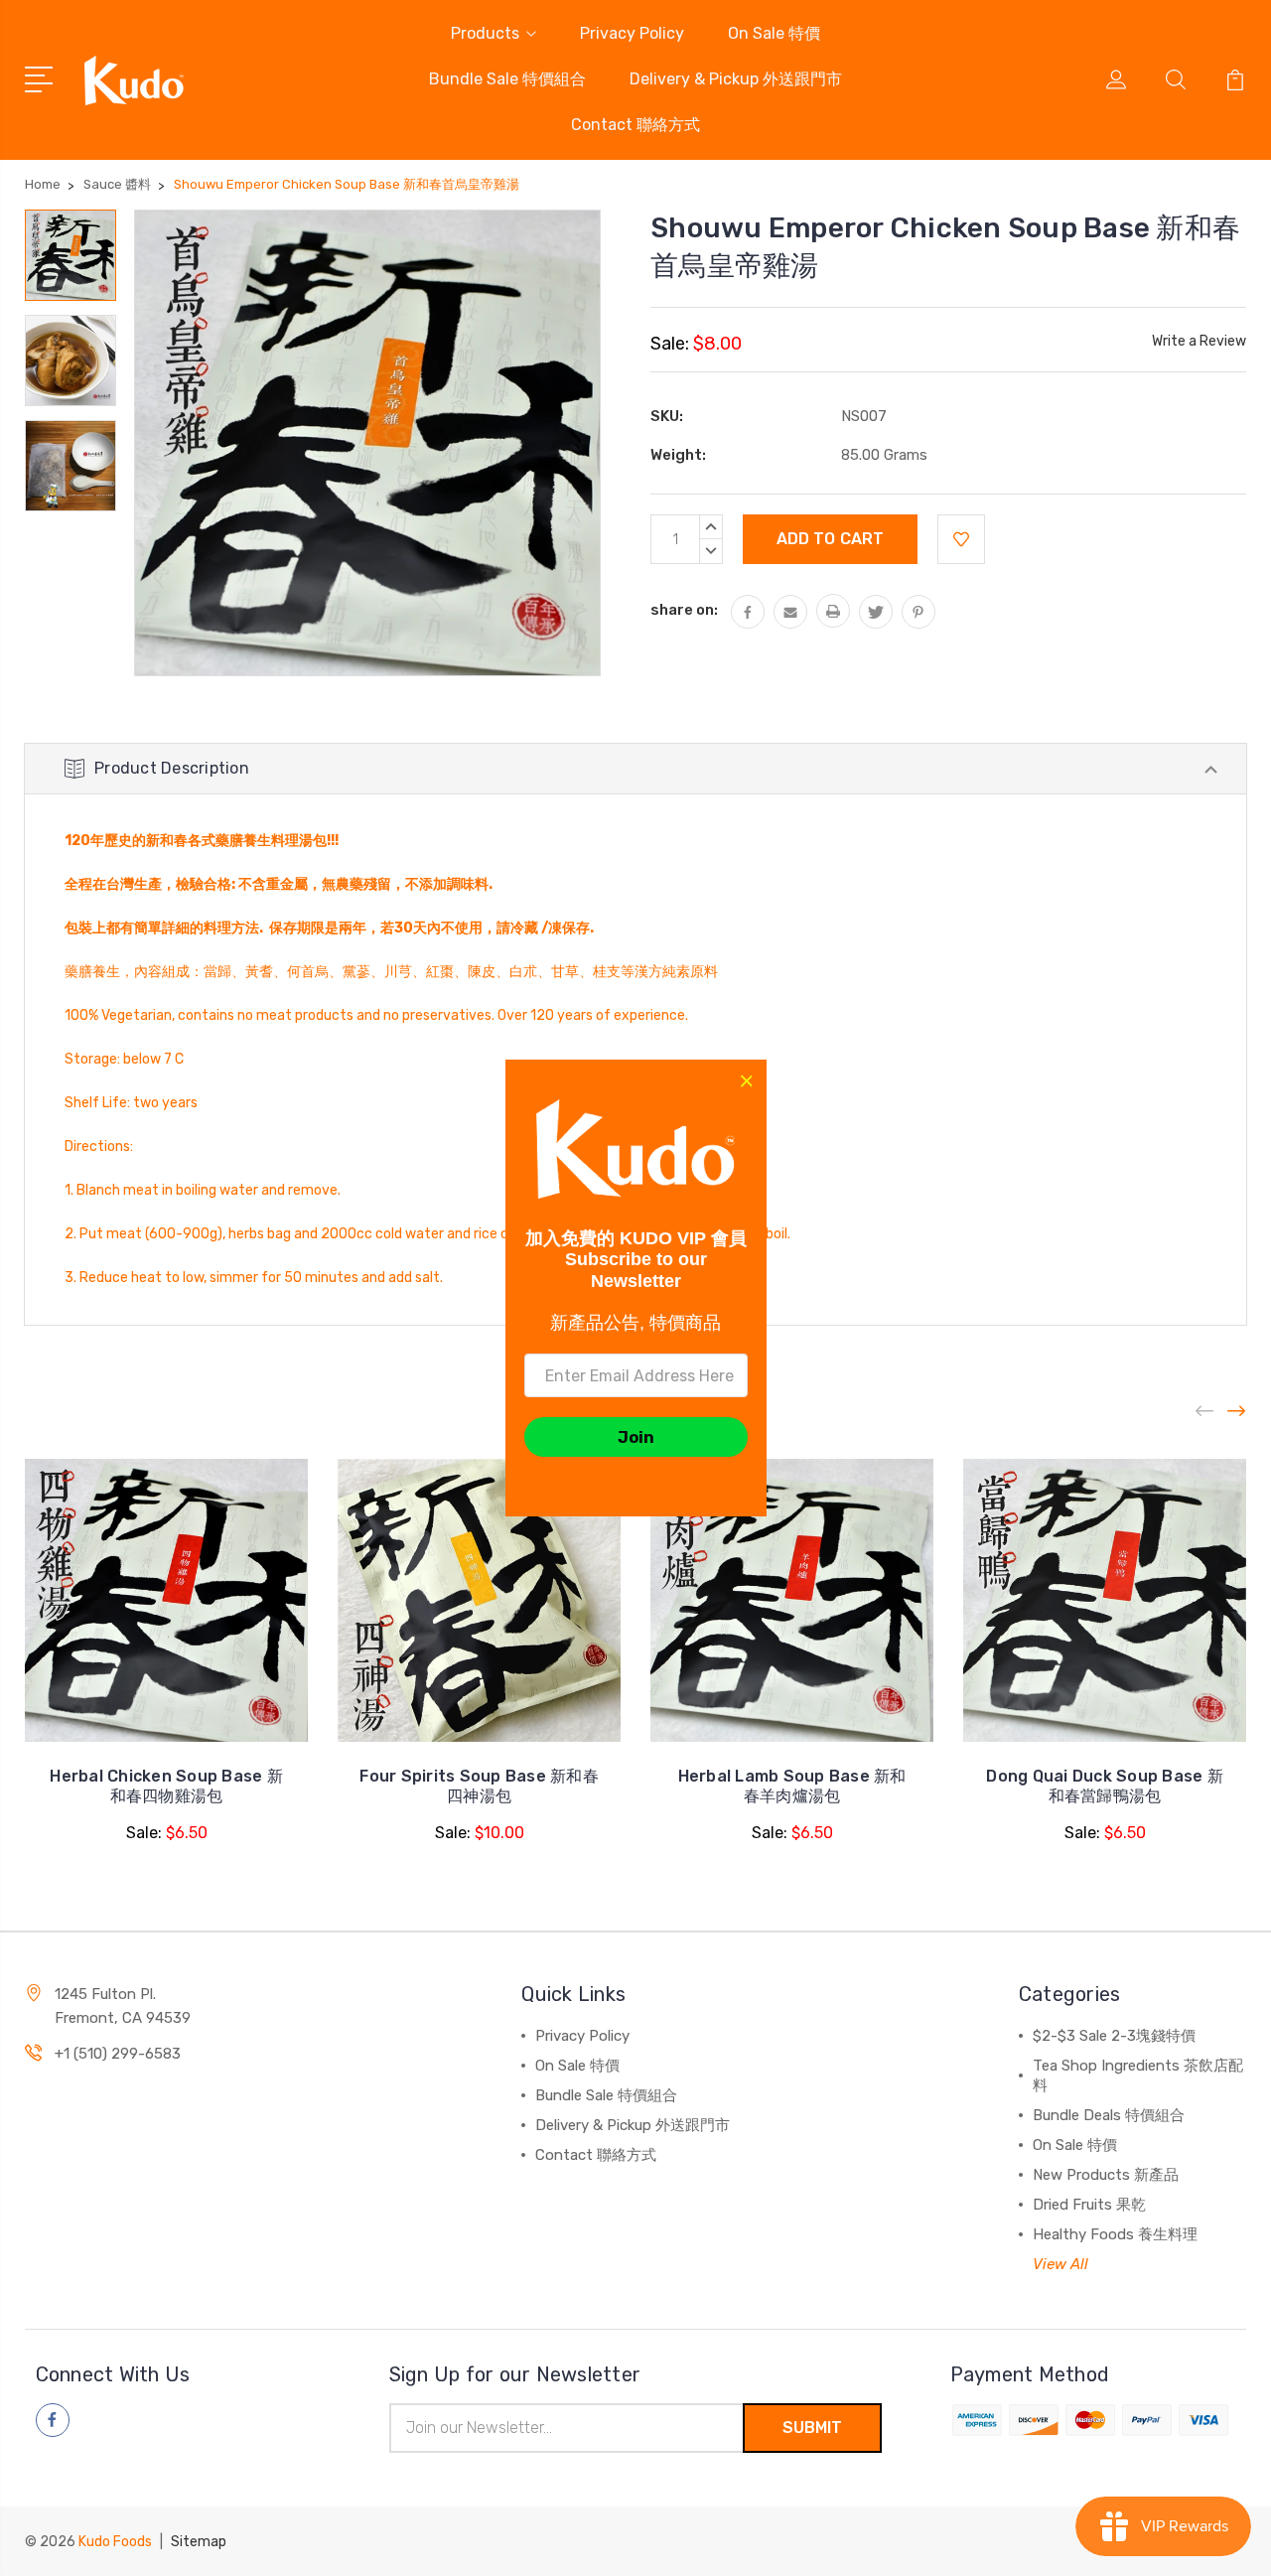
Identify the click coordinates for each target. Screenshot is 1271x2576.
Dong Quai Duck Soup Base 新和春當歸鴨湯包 (1105, 1786)
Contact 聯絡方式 (635, 125)
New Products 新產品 (1106, 2175)
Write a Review (1199, 341)
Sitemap (199, 2542)
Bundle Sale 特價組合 (507, 79)
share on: (684, 610)
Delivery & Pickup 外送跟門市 (736, 79)
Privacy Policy (632, 33)
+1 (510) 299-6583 (118, 2054)
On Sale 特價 (774, 33)
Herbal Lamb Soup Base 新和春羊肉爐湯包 (792, 1786)
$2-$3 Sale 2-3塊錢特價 (1114, 2036)
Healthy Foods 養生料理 (1115, 2234)
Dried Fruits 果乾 (1089, 2205)
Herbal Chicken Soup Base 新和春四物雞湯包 (166, 1786)
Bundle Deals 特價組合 (1109, 2115)
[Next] (1237, 1412)
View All (1060, 2264)
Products (485, 33)
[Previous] (1205, 1412)
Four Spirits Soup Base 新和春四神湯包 (479, 1786)
